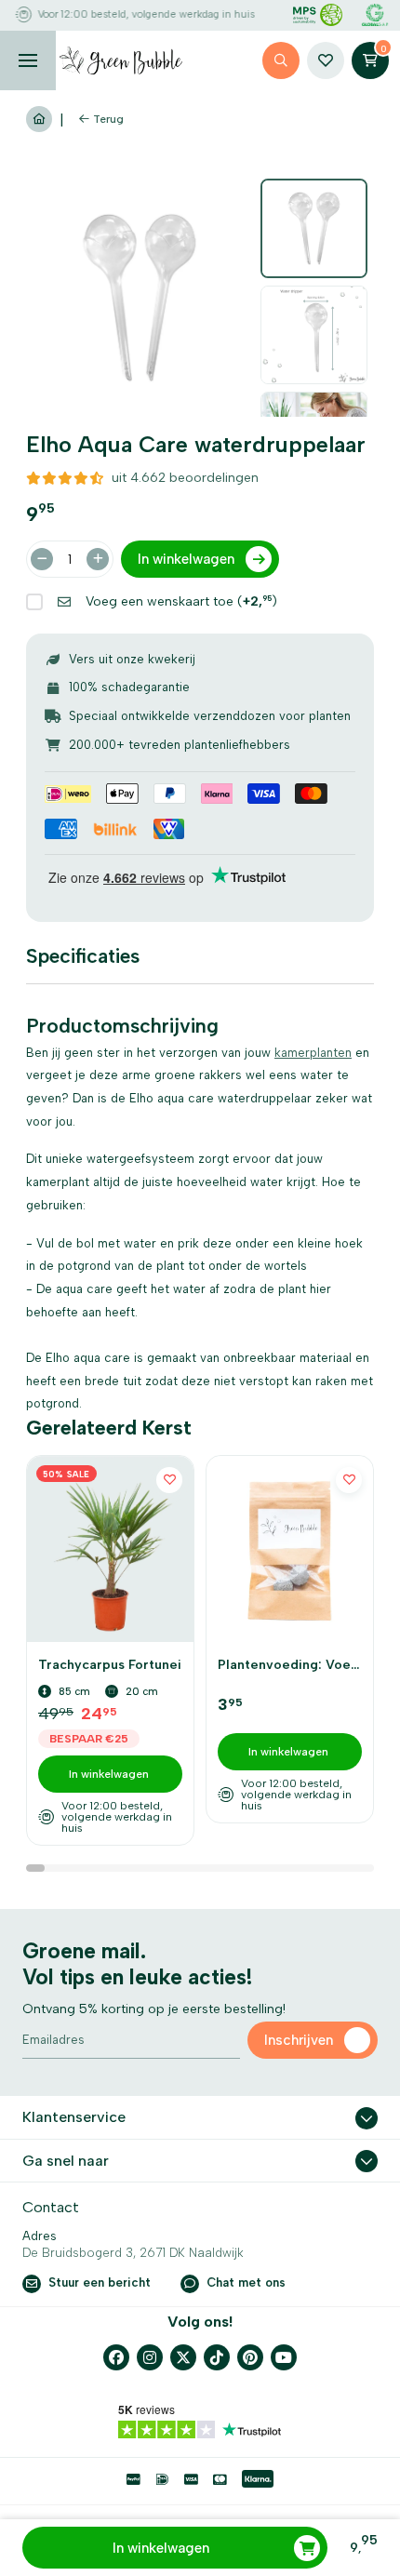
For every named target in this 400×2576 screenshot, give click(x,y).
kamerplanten (313, 1053)
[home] (121, 60)
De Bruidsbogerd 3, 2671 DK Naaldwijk (133, 2253)
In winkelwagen (161, 2548)
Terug (108, 119)
